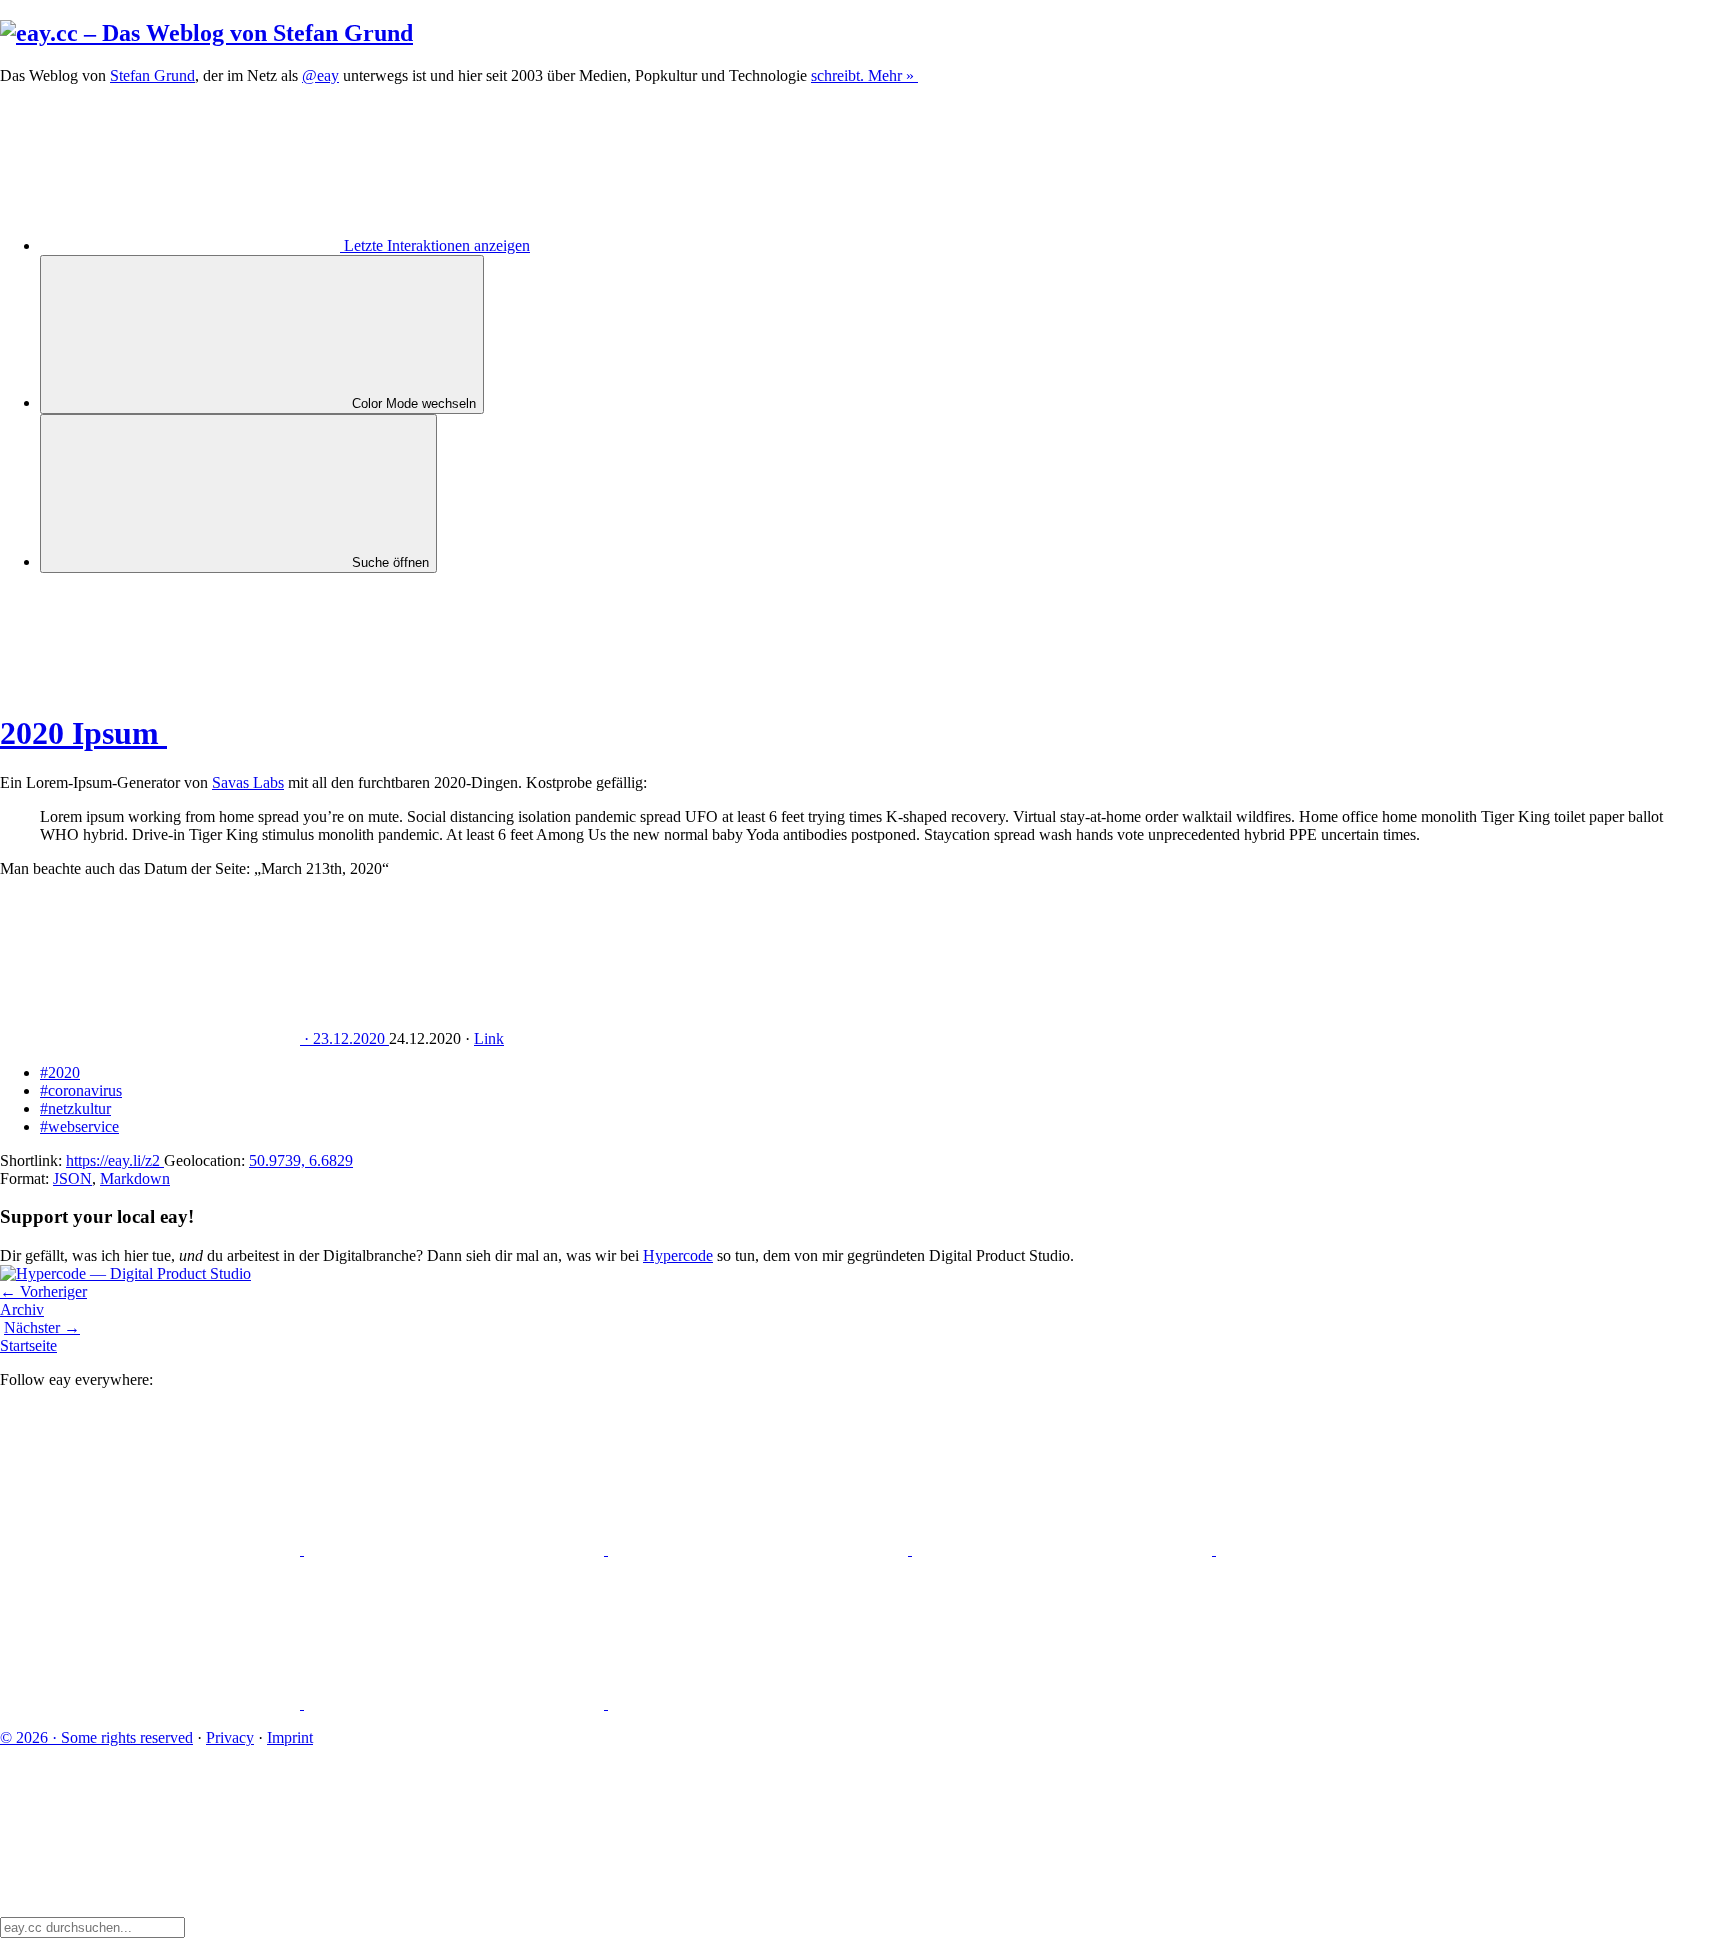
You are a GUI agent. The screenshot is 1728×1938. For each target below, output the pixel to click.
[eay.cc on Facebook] (152, 1703)
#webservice (79, 1126)
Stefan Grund (152, 75)
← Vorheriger (43, 1291)
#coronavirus (81, 1090)
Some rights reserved (96, 1737)
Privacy (230, 1737)
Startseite (28, 1345)
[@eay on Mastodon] (152, 1549)
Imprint (290, 1737)
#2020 (60, 1072)
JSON (72, 1178)
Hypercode (678, 1255)
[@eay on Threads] (1064, 1549)
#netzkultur (75, 1108)
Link (489, 1038)
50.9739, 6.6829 (301, 1160)
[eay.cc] (206, 33)
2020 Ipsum (83, 733)
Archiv (22, 1309)
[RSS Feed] (758, 1703)
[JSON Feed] (456, 1703)
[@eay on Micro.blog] (760, 1549)
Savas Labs (248, 782)
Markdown (135, 1178)
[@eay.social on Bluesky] (456, 1549)
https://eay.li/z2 (115, 1160)
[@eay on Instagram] (1366, 1549)
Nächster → (42, 1327)
